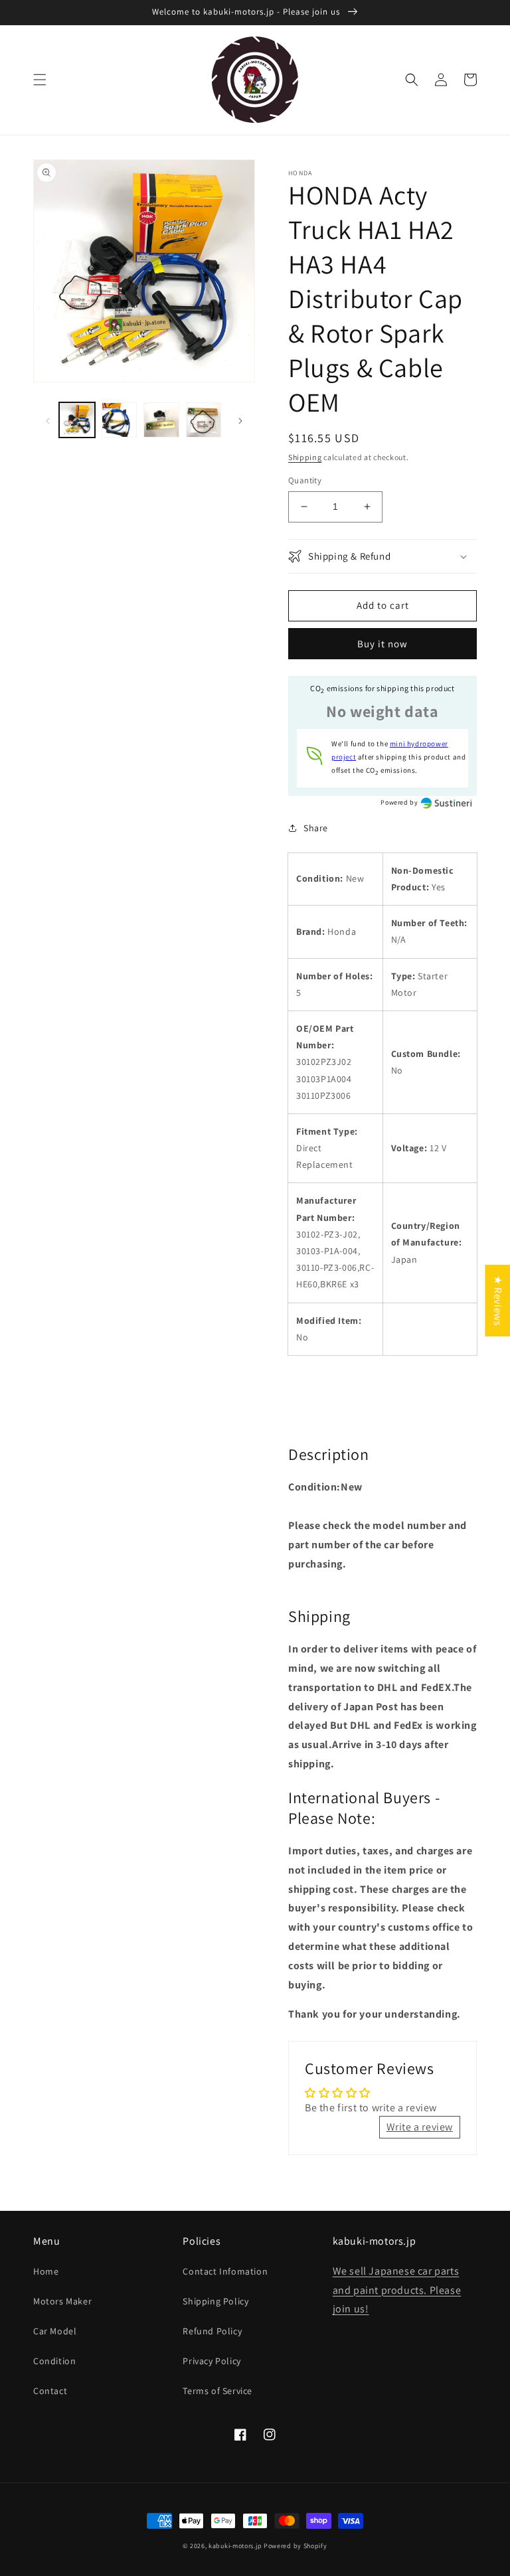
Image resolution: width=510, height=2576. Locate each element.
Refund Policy (212, 2331)
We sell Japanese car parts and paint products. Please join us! (397, 2290)
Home (46, 2271)
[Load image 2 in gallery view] (120, 420)
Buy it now (382, 644)
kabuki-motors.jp (235, 2546)
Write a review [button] (420, 2127)
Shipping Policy (215, 2301)
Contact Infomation (225, 2271)
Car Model (55, 2331)
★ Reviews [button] (498, 1301)
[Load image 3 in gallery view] (161, 420)
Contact (50, 2391)
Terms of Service (217, 2391)
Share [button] (316, 828)
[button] (40, 80)
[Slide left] (48, 420)
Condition (54, 2361)
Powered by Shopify (296, 2546)
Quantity (305, 480)
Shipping (305, 457)
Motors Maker (62, 2301)
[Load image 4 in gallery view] (204, 420)
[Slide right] (240, 420)
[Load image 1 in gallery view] (77, 420)
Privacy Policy (212, 2361)
